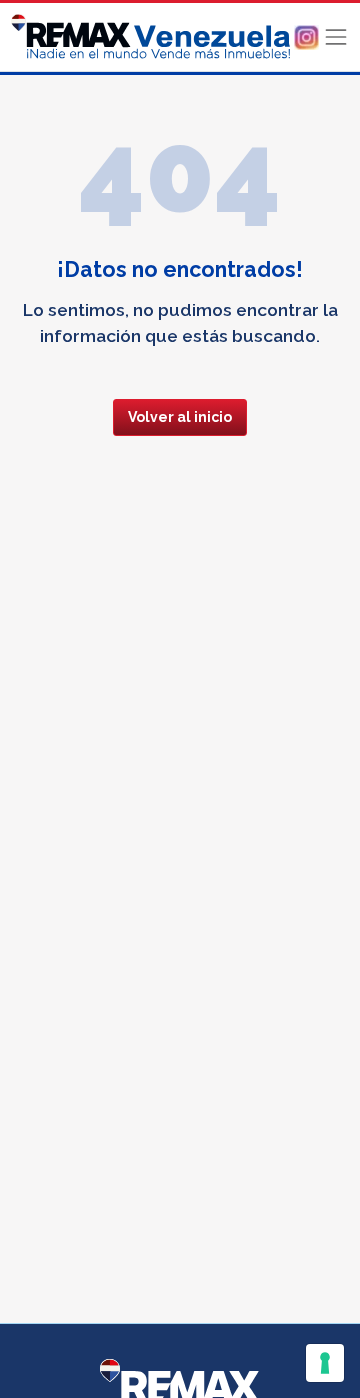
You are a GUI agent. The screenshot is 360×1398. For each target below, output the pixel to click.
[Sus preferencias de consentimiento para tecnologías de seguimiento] (325, 1363)
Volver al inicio (180, 417)
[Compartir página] (306, 36)
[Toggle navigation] (336, 37)
